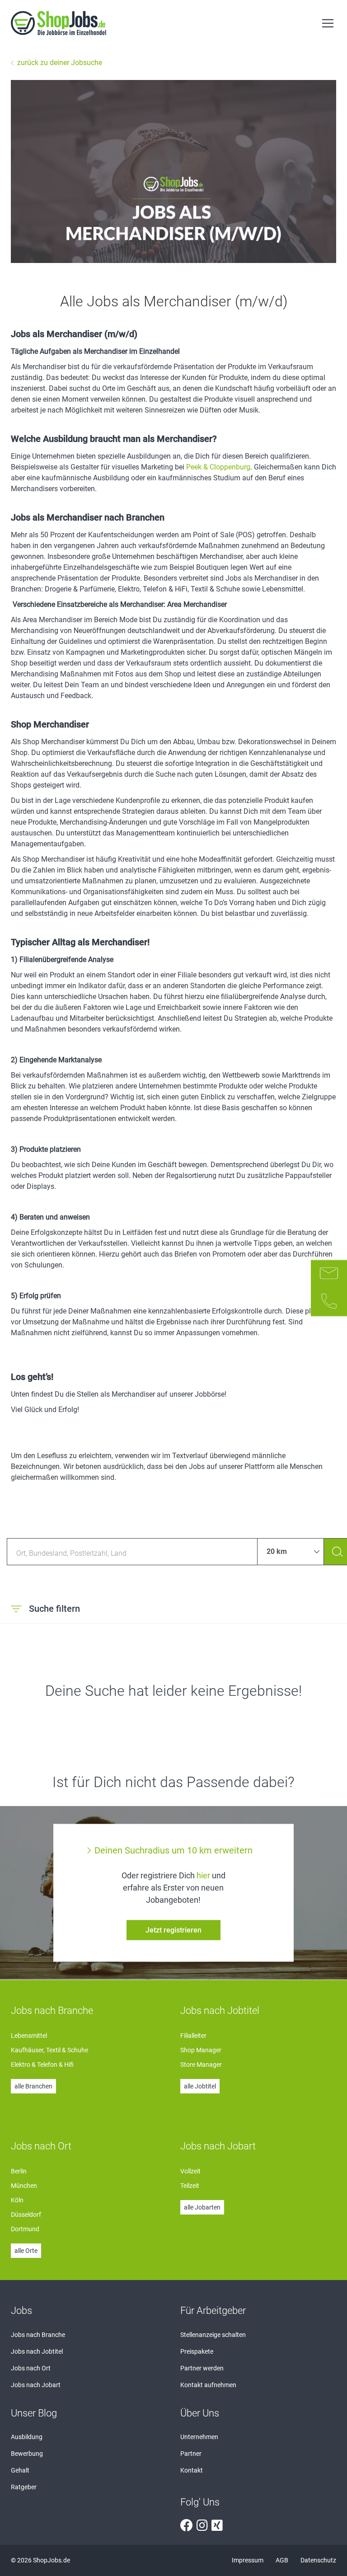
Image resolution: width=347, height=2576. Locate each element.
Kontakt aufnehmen (208, 2385)
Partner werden (202, 2368)
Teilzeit (190, 2186)
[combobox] (132, 1552)
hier (203, 1875)
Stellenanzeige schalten (213, 2335)
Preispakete (197, 2351)
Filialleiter (193, 2036)
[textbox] (132, 1552)
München (24, 2186)
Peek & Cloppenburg (218, 467)
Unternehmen (199, 2437)
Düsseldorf (26, 2215)
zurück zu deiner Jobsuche (60, 63)
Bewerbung (27, 2454)
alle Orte (26, 2251)
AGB (283, 2560)
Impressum (248, 2560)
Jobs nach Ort (31, 2368)
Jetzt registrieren (173, 1930)
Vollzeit (190, 2171)
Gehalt (20, 2470)
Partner (191, 2454)
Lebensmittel (29, 2036)
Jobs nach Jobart (36, 2385)
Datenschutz (318, 2560)
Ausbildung (27, 2437)
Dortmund (25, 2229)
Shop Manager (201, 2050)
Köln (17, 2200)
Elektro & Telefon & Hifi (42, 2065)
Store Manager (201, 2065)
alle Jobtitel (200, 2086)
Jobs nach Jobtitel (37, 2351)
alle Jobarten (202, 2207)
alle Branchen (33, 2086)
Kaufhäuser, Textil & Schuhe (49, 2050)
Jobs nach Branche (38, 2335)
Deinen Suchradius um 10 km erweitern (173, 1850)
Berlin (19, 2171)
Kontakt (192, 2470)
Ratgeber (24, 2487)
